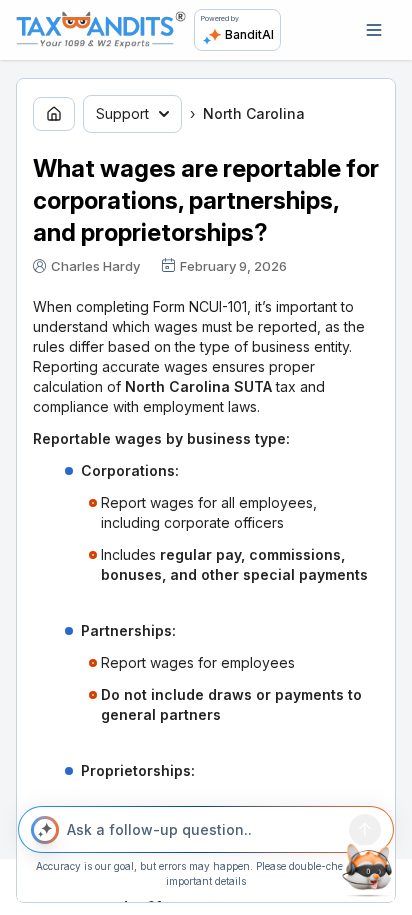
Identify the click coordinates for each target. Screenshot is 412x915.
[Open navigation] (374, 30)
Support (122, 113)
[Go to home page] (54, 114)
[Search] (365, 830)
